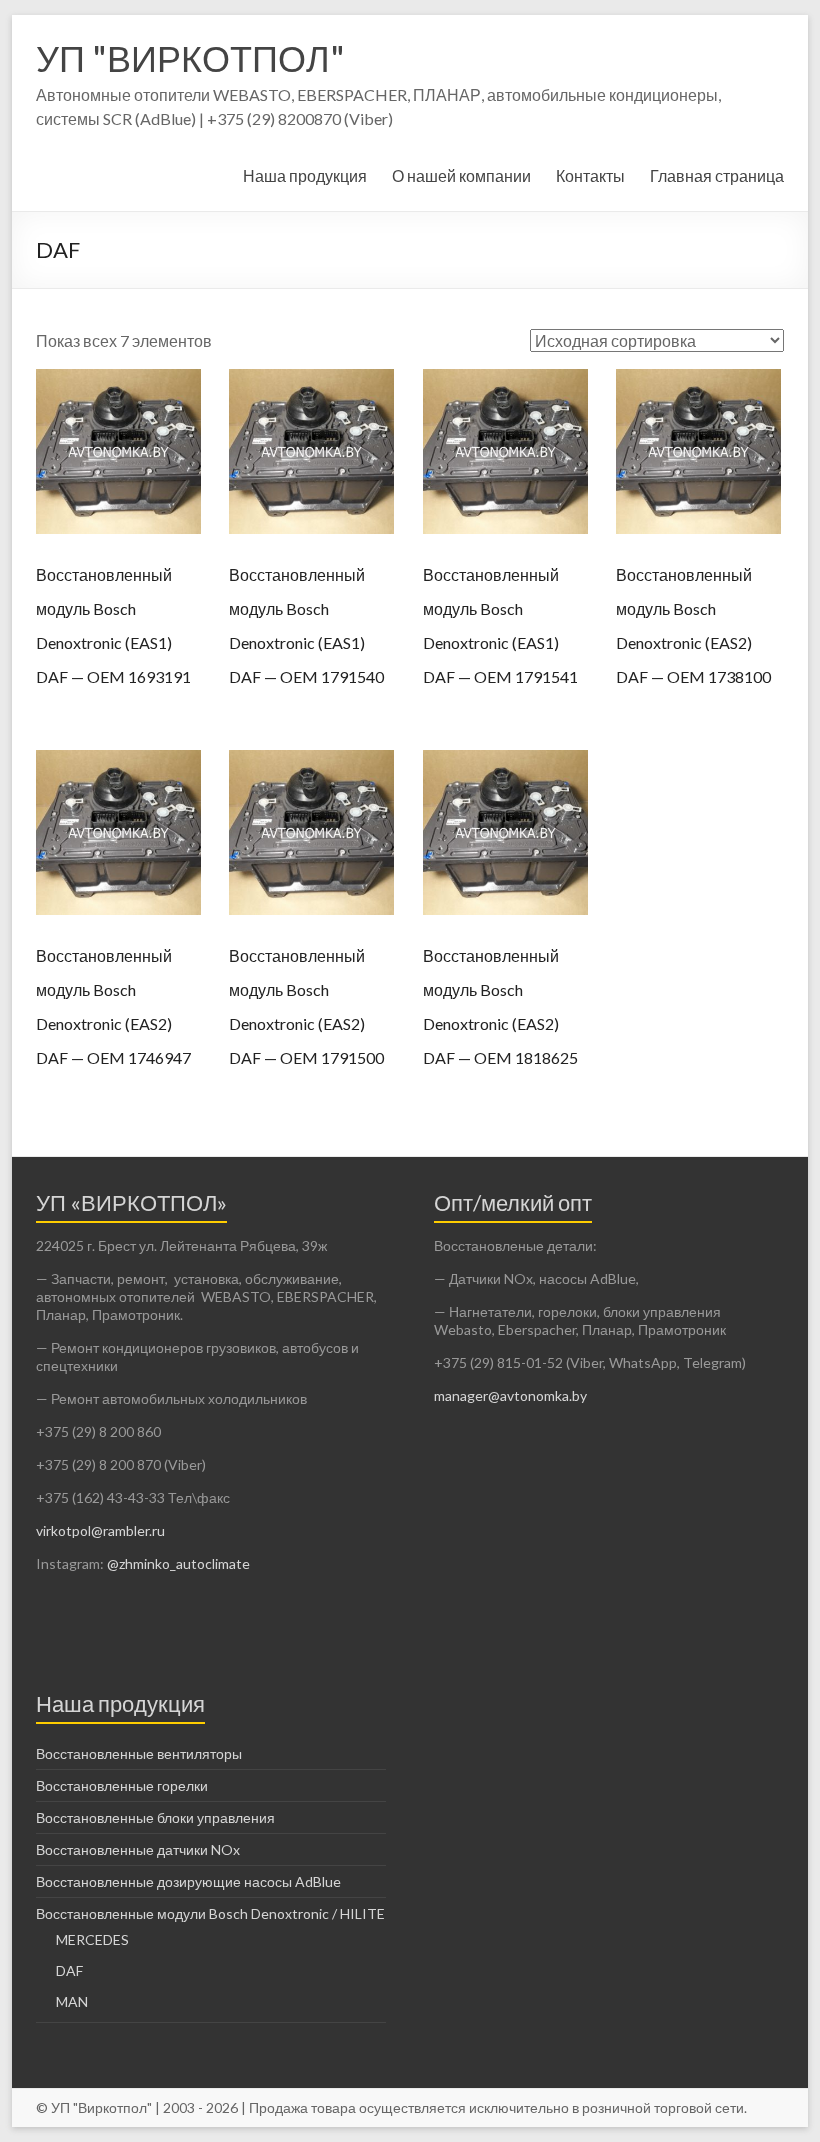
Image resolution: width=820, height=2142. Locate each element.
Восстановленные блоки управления (155, 1817)
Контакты (590, 175)
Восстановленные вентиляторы (139, 1753)
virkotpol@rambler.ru (100, 1530)
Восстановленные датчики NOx (138, 1849)
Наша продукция (305, 175)
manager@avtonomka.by (510, 1395)
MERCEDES (92, 1939)
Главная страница (717, 175)
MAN (72, 2001)
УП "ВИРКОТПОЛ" (190, 58)
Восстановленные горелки (122, 1785)
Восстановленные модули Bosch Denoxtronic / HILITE (210, 1913)
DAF (69, 1970)
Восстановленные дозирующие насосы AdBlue (188, 1881)
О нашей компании (461, 175)
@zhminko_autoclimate (177, 1563)
